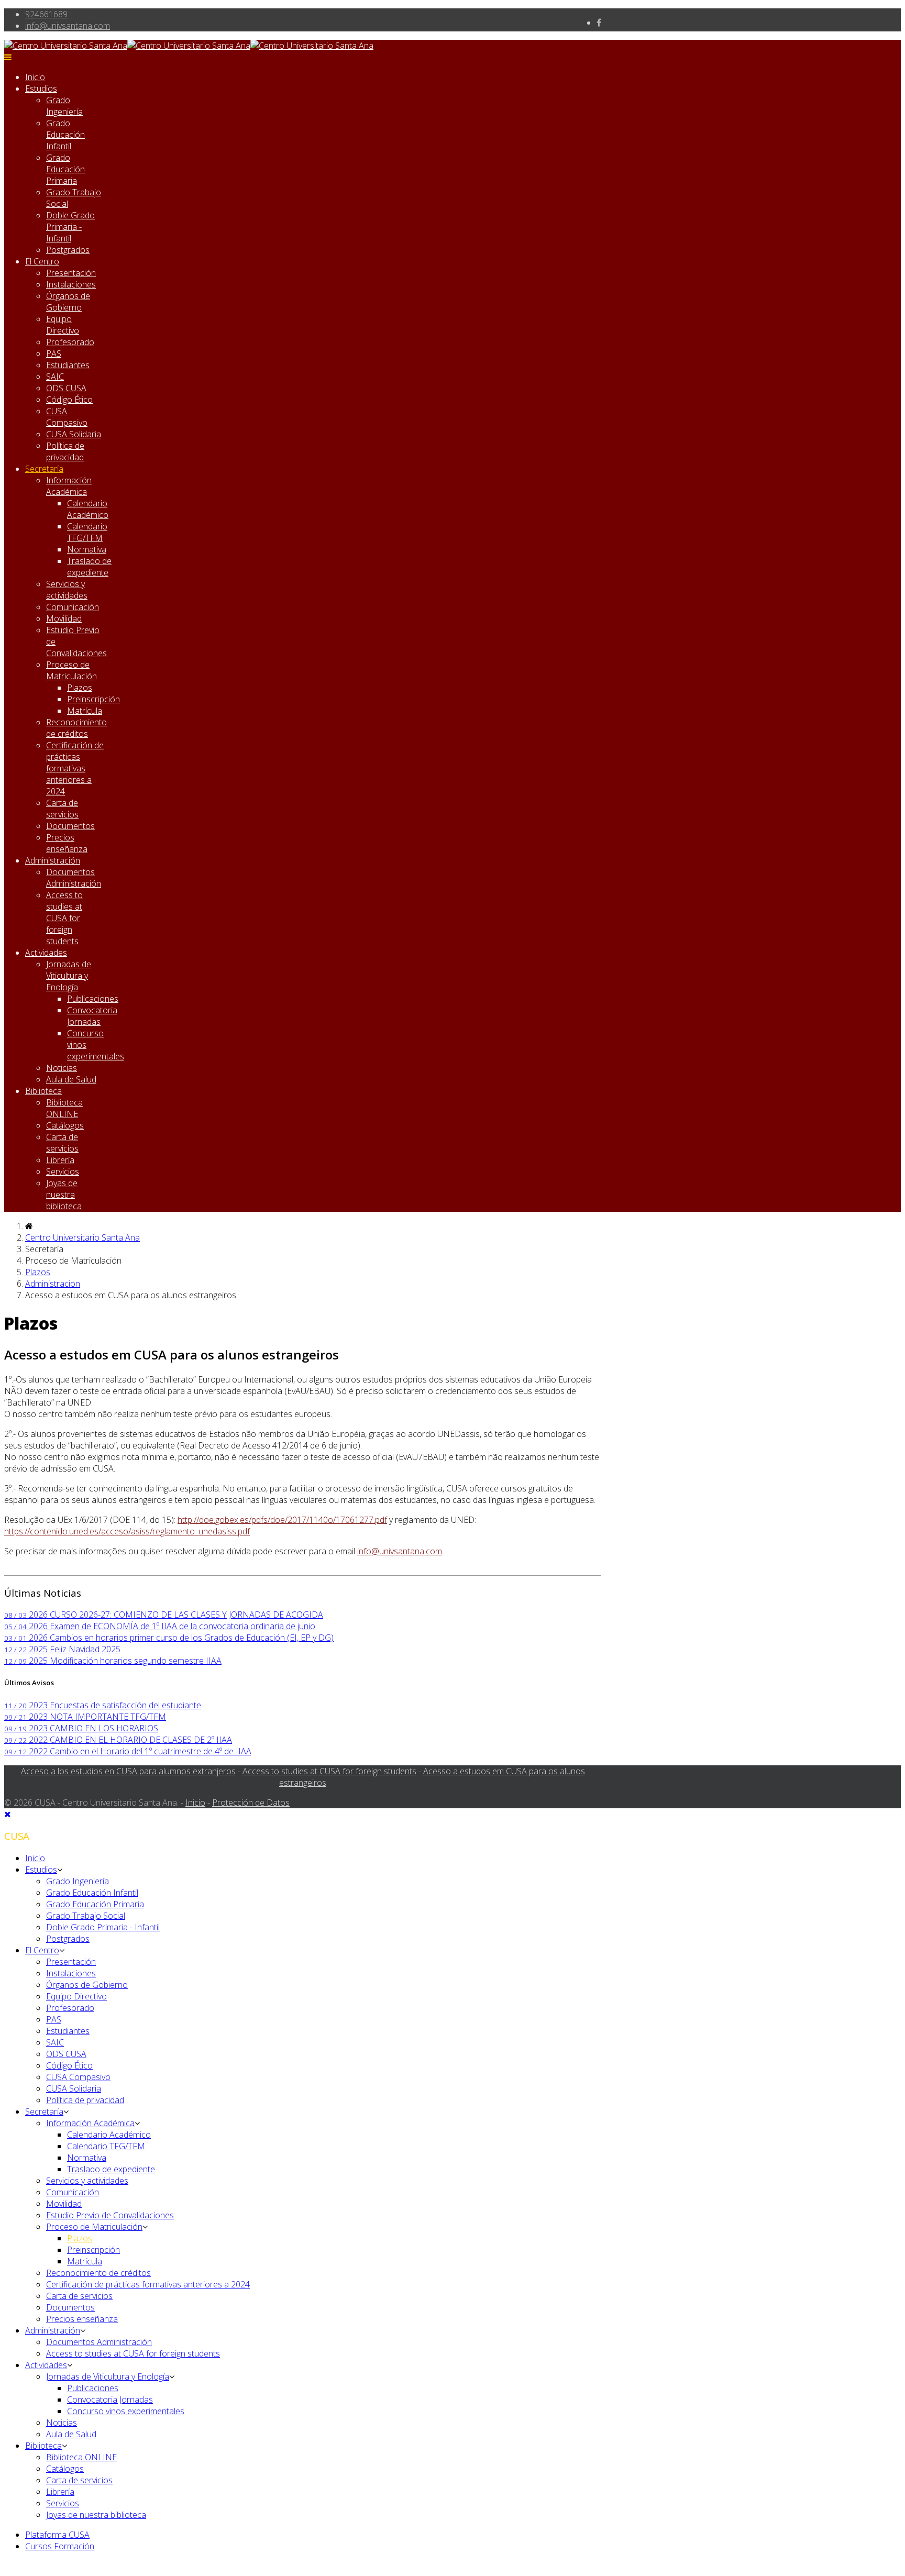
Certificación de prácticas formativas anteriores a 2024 (75, 768)
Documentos (70, 826)
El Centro (42, 261)
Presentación (71, 273)
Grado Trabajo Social (86, 1916)
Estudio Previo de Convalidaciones (110, 2215)
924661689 (46, 14)
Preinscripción (93, 699)
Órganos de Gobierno (68, 302)
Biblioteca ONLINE (64, 1108)
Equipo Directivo (63, 325)
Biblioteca (43, 1091)
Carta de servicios (62, 809)
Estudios (41, 89)
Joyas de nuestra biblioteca (64, 1195)
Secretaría (44, 469)
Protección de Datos (251, 1803)
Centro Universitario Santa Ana (82, 1237)
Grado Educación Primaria (65, 169)
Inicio (35, 77)
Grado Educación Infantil (65, 135)
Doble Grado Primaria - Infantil (70, 227)
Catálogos (65, 1125)
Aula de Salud (71, 1079)
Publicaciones (93, 999)
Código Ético (69, 400)
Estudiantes (68, 365)
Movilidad (64, 618)
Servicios (63, 1171)
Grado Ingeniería (64, 106)
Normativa (87, 549)
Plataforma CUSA (57, 2535)
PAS (54, 353)
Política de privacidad (65, 451)
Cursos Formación (60, 2546)
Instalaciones (71, 284)
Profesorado (70, 342)
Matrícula (85, 711)
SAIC (55, 377)
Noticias (62, 1068)
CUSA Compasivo (67, 417)
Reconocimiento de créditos (76, 728)
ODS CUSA (66, 388)
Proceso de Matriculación (71, 670)
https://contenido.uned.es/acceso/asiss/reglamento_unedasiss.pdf (127, 1531)
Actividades (46, 953)
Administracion (53, 1284)
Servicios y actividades (67, 590)
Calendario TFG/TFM (87, 532)
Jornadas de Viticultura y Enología (69, 976)
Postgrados (68, 250)
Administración (53, 860)
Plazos (80, 688)
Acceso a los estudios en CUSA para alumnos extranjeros (128, 1771)
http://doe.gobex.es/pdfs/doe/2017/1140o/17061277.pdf (282, 1520)
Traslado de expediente (89, 567)
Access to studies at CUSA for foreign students (64, 918)
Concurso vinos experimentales (126, 2411)
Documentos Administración (74, 878)
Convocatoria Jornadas (92, 1016)
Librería (60, 1160)
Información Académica (69, 486)
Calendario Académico (88, 509)
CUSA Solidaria (74, 434)
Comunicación (73, 607)
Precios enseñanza (67, 843)
